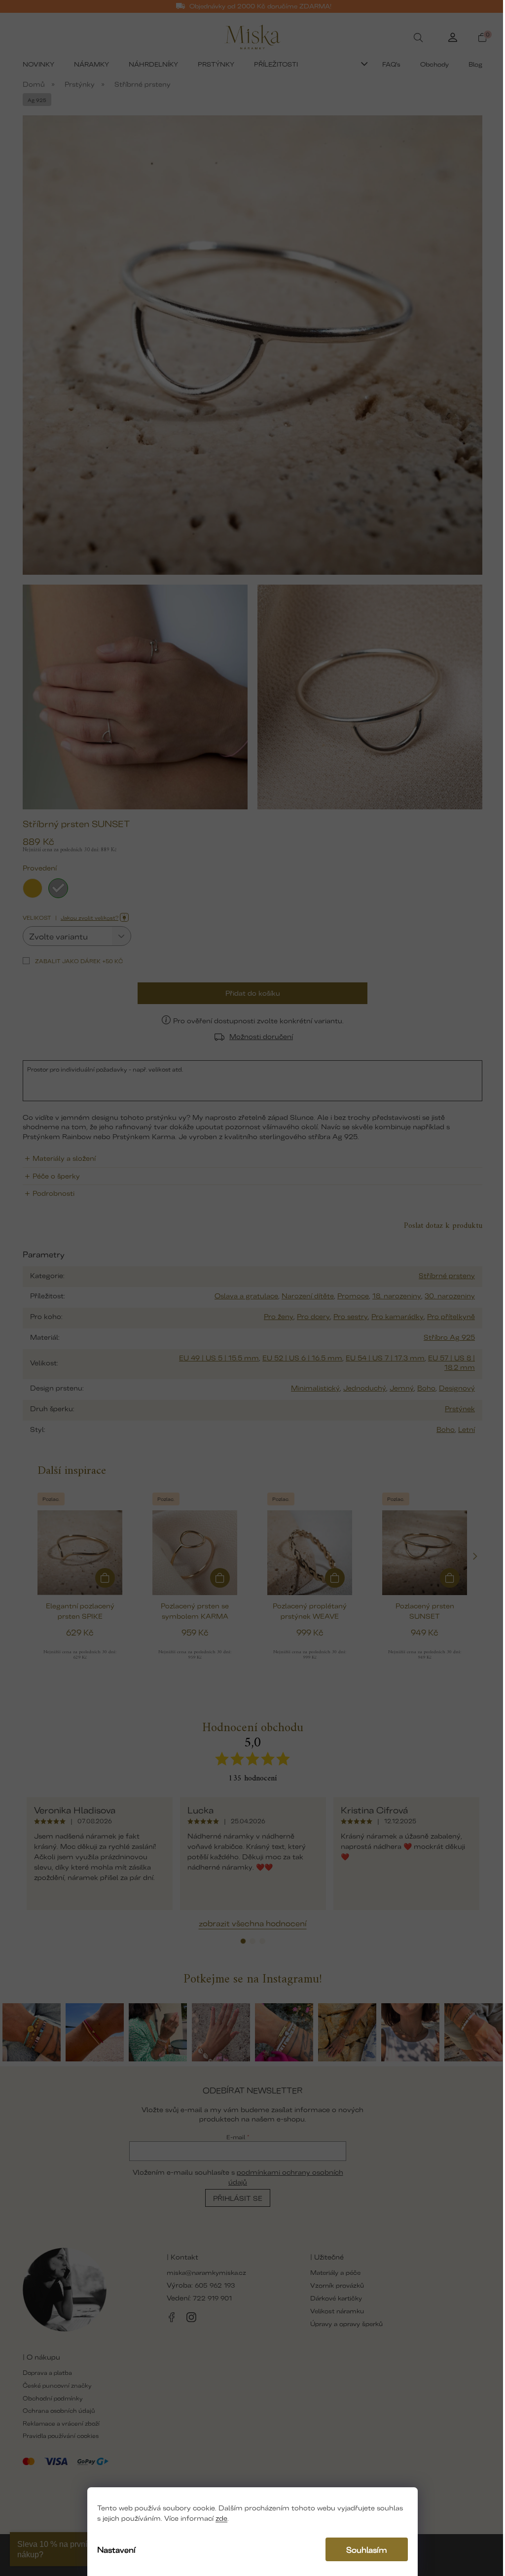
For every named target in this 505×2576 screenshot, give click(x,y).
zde (221, 2518)
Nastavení (116, 2549)
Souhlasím (367, 2549)
